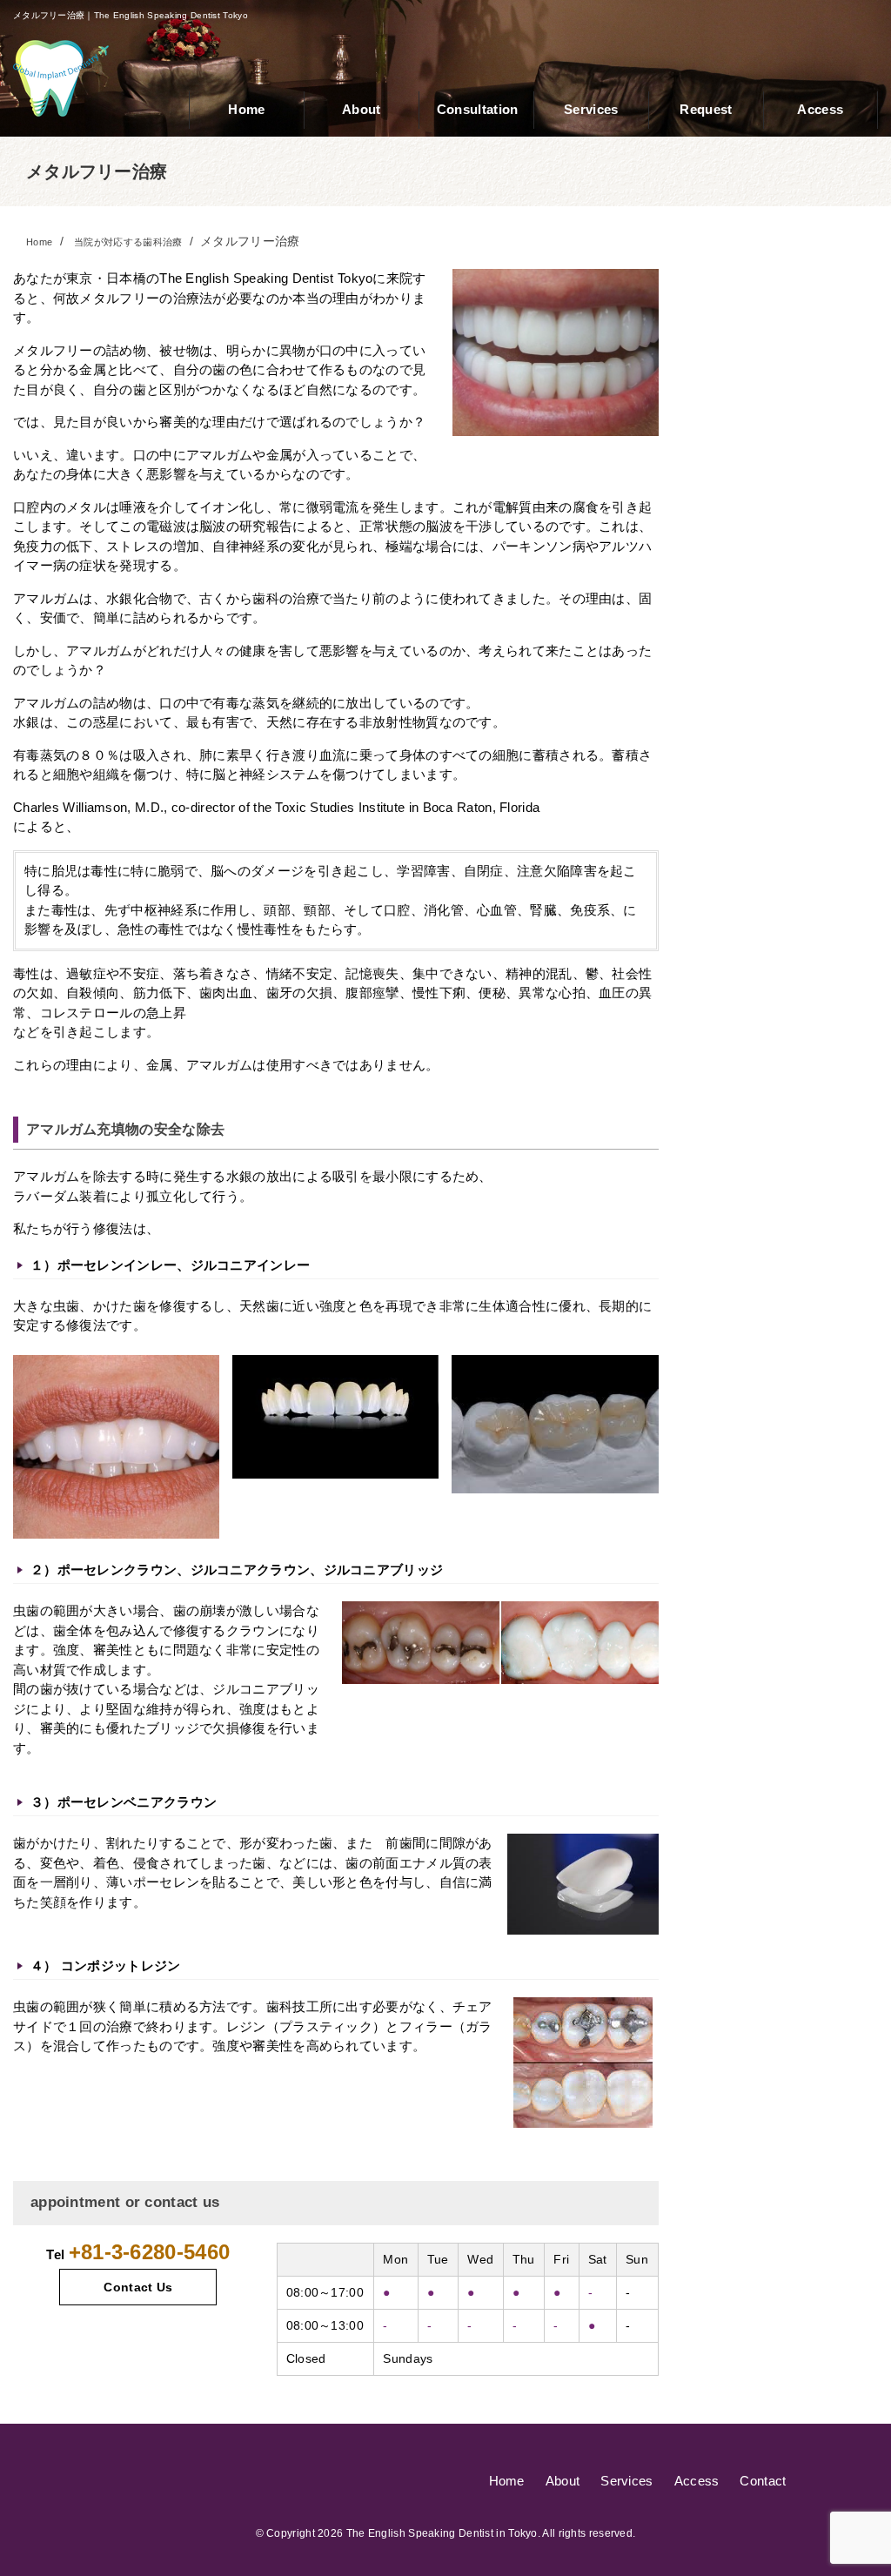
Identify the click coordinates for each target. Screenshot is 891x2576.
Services (626, 2481)
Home (507, 2481)
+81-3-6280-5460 (150, 2252)
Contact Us (138, 2287)
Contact (763, 2481)
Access (697, 2481)
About (563, 2481)
